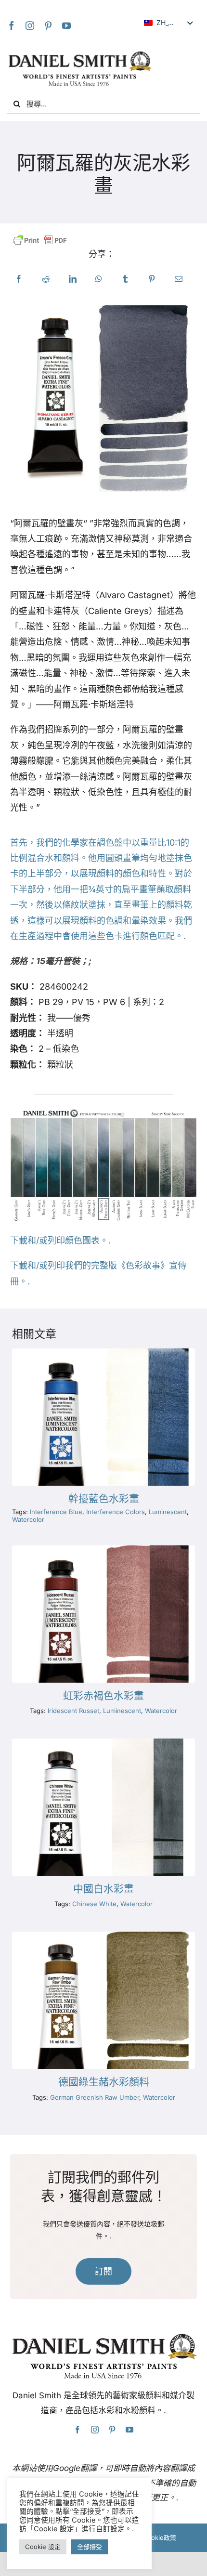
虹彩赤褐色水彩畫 (103, 1696)
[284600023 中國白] (103, 1743)
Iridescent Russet (73, 1711)
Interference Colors (116, 1512)
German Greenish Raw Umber (95, 2097)
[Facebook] (12, 26)
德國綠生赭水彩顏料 (104, 2082)
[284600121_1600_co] (103, 1936)
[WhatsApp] (99, 279)
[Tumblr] (125, 279)
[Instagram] (30, 26)
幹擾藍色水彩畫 (104, 1499)
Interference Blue (56, 1512)
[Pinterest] (48, 26)
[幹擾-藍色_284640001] (103, 1353)
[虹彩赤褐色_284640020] (103, 1550)
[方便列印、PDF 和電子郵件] (40, 241)
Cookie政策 (159, 2537)
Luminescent (168, 1512)
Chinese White (94, 1904)
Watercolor (28, 1519)
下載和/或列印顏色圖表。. (60, 1240)
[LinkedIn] (73, 279)
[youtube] (66, 26)
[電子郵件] (179, 279)
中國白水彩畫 (103, 1889)
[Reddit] (46, 279)
